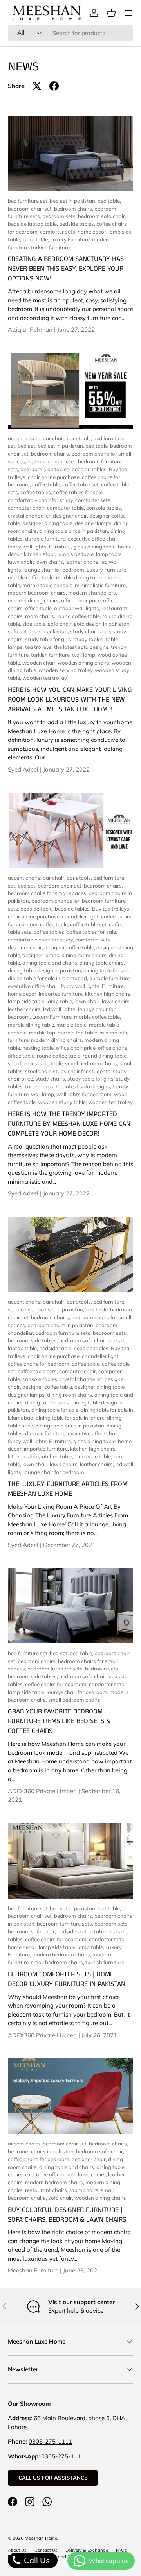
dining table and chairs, (51, 963)
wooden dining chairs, (85, 663)
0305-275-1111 (50, 2441)
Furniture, (61, 547)
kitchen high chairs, (108, 994)
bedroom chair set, (31, 209)
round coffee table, (79, 616)
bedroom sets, (60, 216)
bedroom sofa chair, (102, 216)
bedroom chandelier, (53, 461)
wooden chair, (40, 663)
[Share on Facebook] (54, 86)
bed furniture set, (29, 201)
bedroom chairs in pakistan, (61, 1325)
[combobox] (70, 33)
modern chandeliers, (93, 593)
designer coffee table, (70, 947)
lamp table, (36, 239)
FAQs (121, 2550)
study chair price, (91, 631)
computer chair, (27, 508)
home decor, (93, 232)
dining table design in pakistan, (46, 970)
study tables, (90, 639)
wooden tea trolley (45, 678)
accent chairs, (25, 438)
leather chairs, (83, 562)
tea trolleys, (40, 647)
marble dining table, (80, 577)
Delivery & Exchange (87, 2550)
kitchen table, (58, 1456)
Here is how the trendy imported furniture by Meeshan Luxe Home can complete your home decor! (69, 1124)
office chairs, (113, 1048)
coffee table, (47, 484)
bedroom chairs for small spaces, (48, 893)
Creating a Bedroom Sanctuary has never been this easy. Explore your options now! (66, 269)
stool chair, (39, 1071)
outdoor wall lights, (78, 608)
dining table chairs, (102, 963)
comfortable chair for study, (42, 500)
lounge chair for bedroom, (55, 570)
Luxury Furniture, (71, 239)
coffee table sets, (38, 1371)
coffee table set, (82, 484)
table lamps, (40, 1086)
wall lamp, (85, 655)
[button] (111, 13)
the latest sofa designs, (82, 647)
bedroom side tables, (46, 469)
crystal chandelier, (30, 516)
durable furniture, (46, 539)
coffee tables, (37, 492)
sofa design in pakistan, (102, 624)
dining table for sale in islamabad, (49, 978)
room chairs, (41, 616)
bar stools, (80, 438)
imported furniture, (62, 994)
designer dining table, (49, 523)
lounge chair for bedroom (54, 1472)
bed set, (28, 446)
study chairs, (51, 1079)
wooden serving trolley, (67, 670)
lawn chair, (22, 562)
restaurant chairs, (47, 2190)
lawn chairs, (50, 562)
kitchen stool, (41, 554)
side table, (35, 624)
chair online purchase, (55, 477)
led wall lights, (61, 1009)
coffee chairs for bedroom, (40, 1364)
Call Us (36, 2560)
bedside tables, (78, 224)
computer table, (67, 508)
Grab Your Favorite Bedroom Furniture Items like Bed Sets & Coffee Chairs (59, 1721)
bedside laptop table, (33, 224)
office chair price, (82, 600)
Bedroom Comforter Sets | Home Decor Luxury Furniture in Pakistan (67, 1979)
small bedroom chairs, (92, 1063)
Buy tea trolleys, (111, 909)
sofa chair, (61, 624)
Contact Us (46, 2550)
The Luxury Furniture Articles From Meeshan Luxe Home (68, 1489)
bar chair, (55, 438)
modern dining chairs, (34, 600)
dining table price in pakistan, (75, 531)
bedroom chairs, (74, 209)
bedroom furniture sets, (64, 1333)
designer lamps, (94, 523)
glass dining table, (96, 547)
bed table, (109, 201)
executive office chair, (94, 539)
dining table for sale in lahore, (71, 1418)
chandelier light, (81, 916)
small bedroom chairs (74, 1700)
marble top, (43, 1033)
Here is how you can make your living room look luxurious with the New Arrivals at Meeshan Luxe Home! (70, 700)
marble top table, (79, 1033)
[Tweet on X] (37, 86)
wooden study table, (63, 1102)
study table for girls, (49, 639)
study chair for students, (83, 1071)
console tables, (104, 508)
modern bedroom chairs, (38, 593)
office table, (40, 608)
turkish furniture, (52, 655)
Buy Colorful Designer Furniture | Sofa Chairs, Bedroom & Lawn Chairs (67, 2215)
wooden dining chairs (100, 2198)
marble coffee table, (32, 577)
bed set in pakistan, (74, 201)
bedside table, (38, 909)
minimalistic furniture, (101, 585)
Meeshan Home (41, 2538)
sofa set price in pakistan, (39, 631)
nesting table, (39, 1048)
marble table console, (49, 585)
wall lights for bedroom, (85, 1094)
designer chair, (71, 516)
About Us (17, 2550)
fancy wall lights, (28, 547)
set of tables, (24, 1063)
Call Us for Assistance (53, 2478)
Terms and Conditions (67, 2557)
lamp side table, (77, 554)
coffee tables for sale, (79, 492)
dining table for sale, (108, 970)
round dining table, (105, 1056)
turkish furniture (50, 247)
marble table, (73, 1025)
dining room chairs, (85, 955)
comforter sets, (59, 232)
